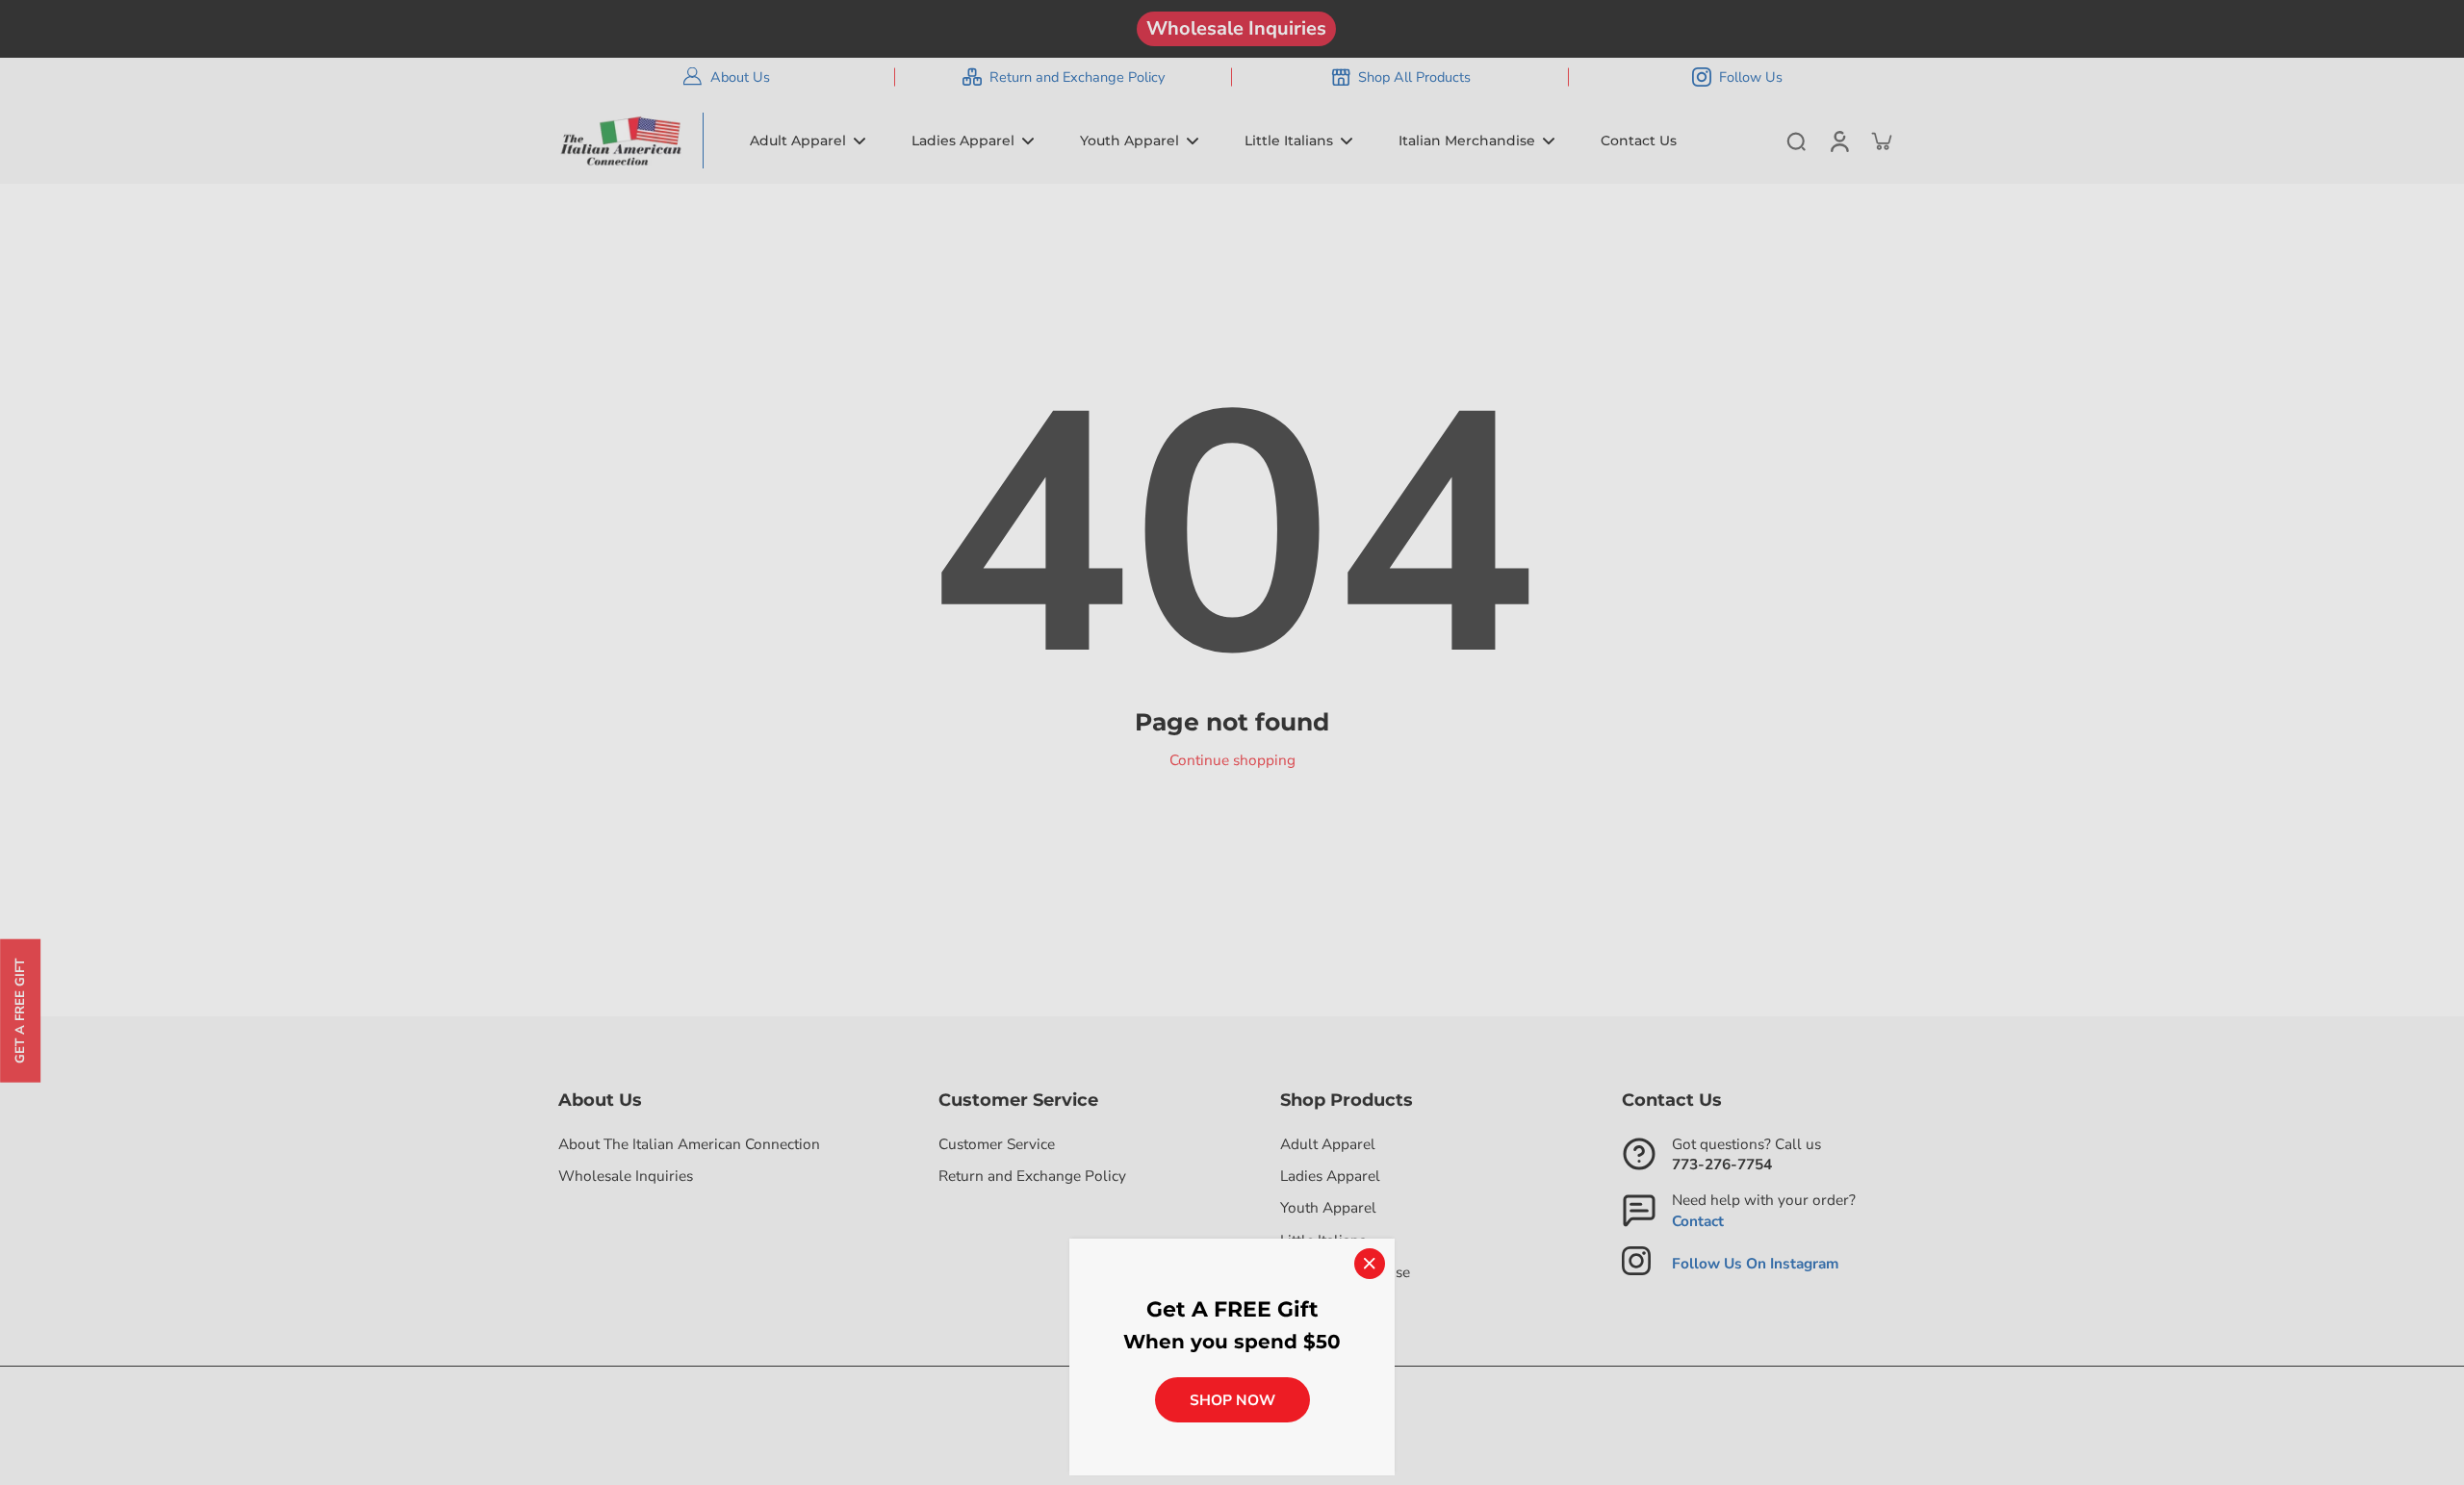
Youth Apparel (1328, 1207)
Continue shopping (1232, 760)
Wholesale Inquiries (1236, 28)
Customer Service (997, 1144)
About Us (740, 77)
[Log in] (1838, 141)
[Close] (1370, 1264)
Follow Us (1751, 77)
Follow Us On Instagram (1756, 1263)
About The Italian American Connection (689, 1144)
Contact (1698, 1221)
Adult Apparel (1328, 1144)
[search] (1796, 141)
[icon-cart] (1881, 141)
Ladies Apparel (1330, 1176)
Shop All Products (1414, 77)
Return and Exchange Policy (1077, 77)
